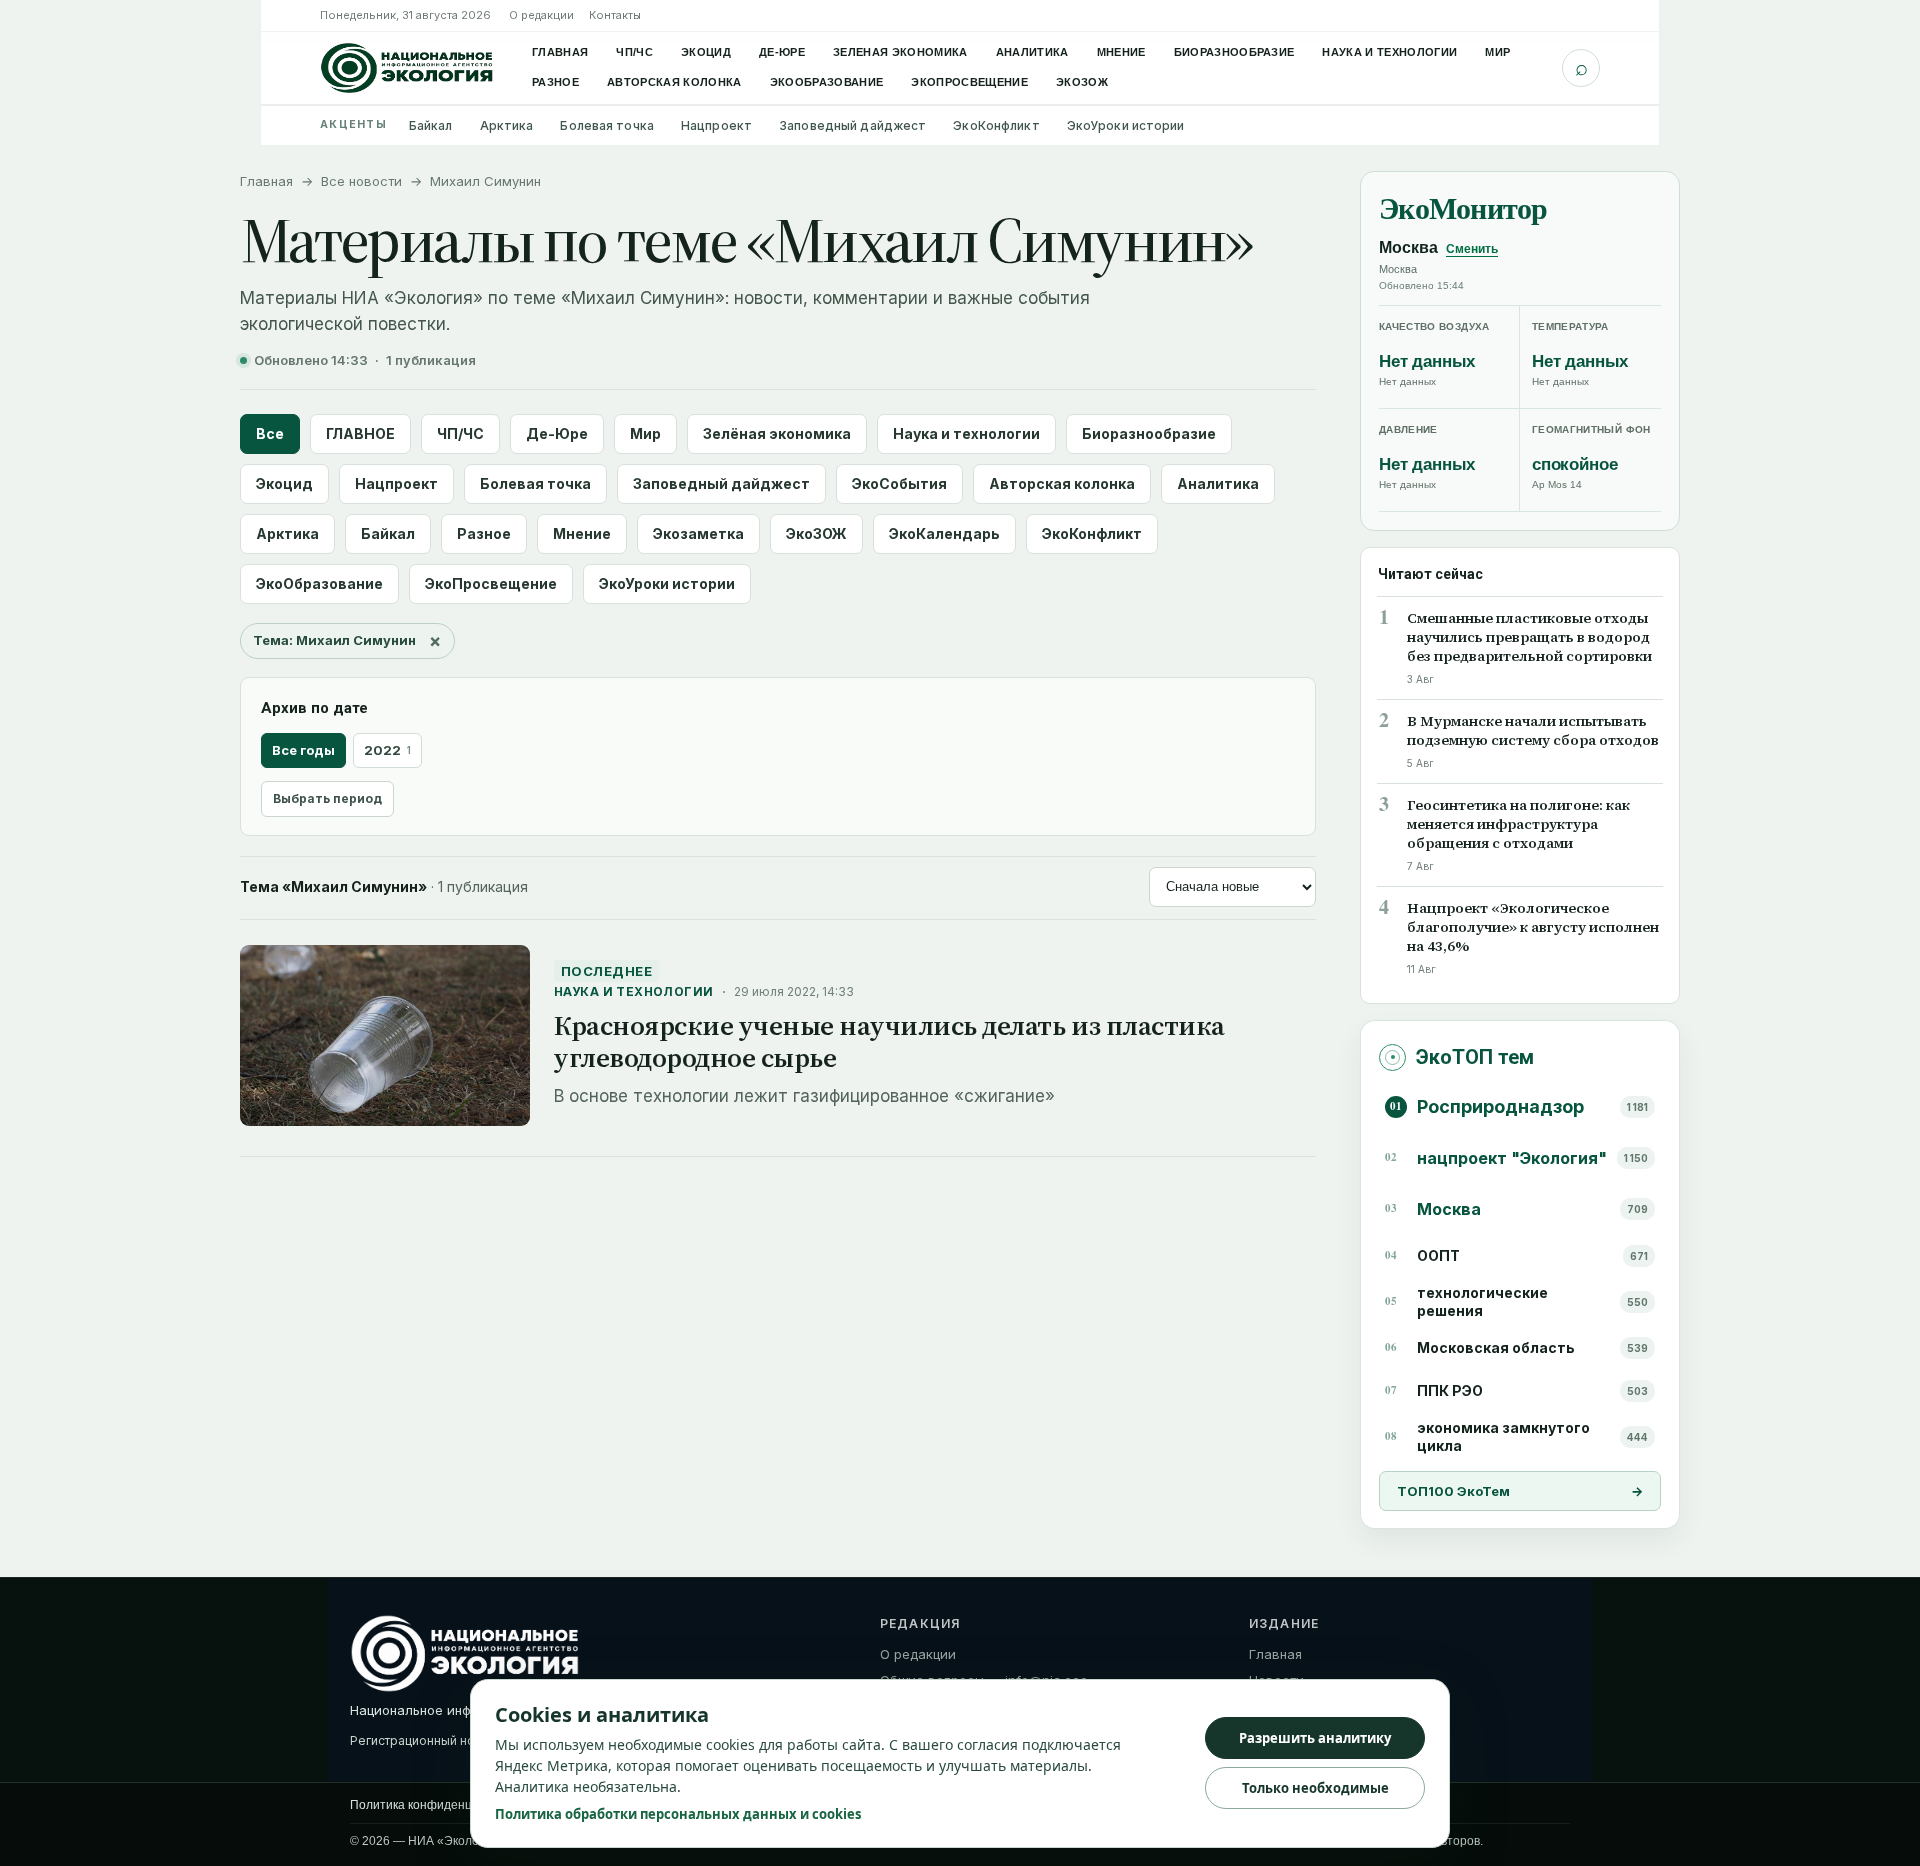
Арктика (507, 125)
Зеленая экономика (900, 52)
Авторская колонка (674, 82)
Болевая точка (607, 125)
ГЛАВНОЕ (360, 433)
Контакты (615, 15)
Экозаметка (698, 533)
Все (270, 433)
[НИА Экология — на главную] (407, 68)
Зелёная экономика (777, 433)
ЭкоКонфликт (996, 125)
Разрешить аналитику (1315, 1738)
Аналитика (1032, 52)
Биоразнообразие (1234, 52)
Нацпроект (716, 125)
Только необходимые (1315, 1788)
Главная (560, 52)
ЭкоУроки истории (1126, 125)
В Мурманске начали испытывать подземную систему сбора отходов (1533, 731)
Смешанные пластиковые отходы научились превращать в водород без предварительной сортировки (1529, 637)
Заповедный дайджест (852, 125)
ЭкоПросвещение (969, 82)
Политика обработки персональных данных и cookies (678, 1814)
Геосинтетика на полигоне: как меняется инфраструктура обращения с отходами (1518, 824)
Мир (1497, 52)
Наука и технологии (1389, 52)
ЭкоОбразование (827, 82)
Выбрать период (327, 798)
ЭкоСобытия (899, 483)
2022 (387, 750)
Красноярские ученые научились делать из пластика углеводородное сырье (889, 1041)
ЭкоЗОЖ (1082, 82)
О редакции (541, 15)
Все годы (303, 750)
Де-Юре (782, 52)
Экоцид (706, 52)
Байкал (431, 125)
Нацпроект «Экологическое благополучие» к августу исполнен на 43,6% (1533, 927)
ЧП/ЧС (634, 52)
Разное (555, 82)
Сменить (1472, 249)
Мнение (1121, 52)
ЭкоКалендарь (944, 533)
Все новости (361, 181)
